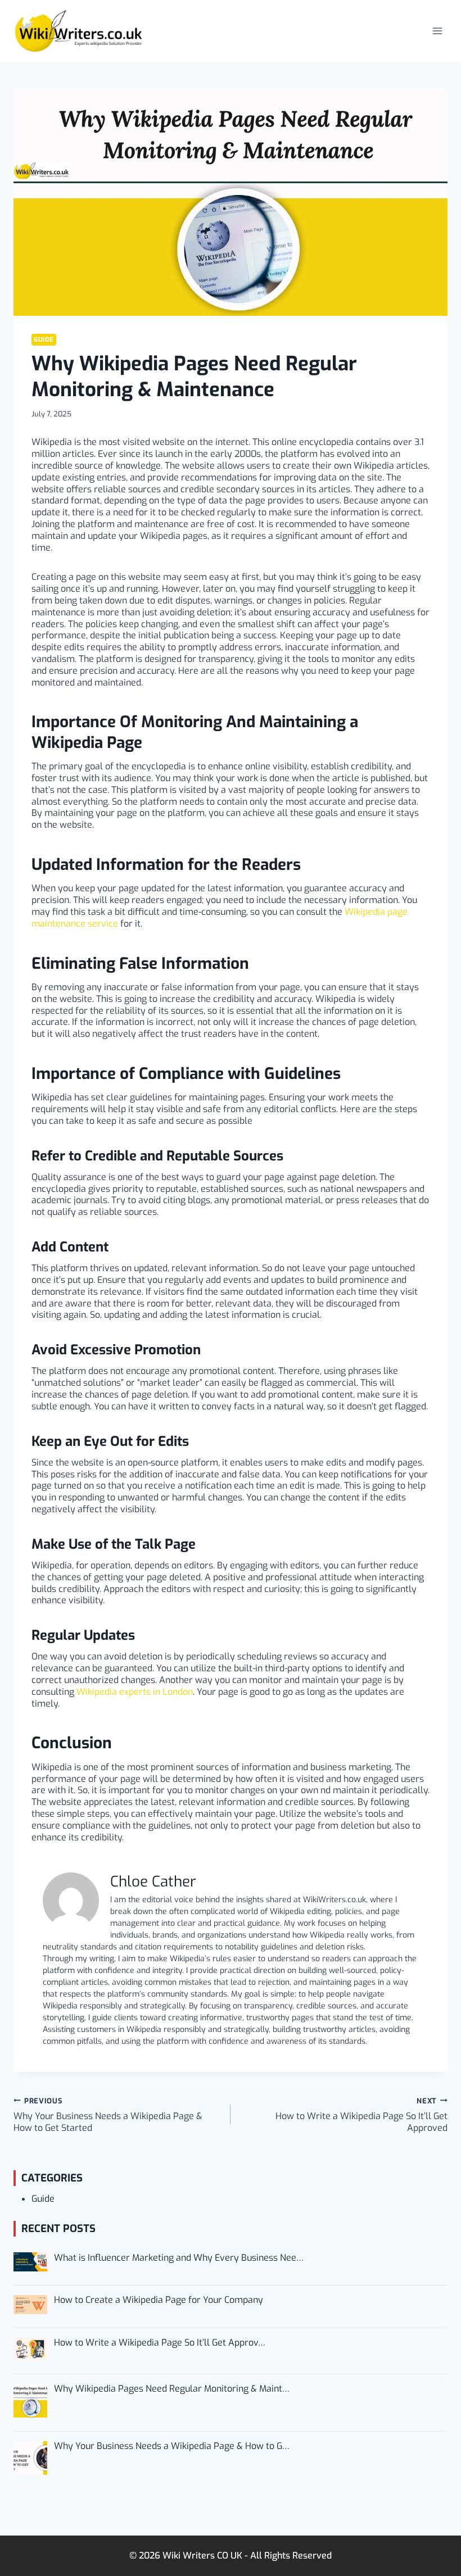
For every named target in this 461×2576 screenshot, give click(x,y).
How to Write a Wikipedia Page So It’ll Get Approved (361, 2115)
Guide (44, 340)
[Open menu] (437, 31)
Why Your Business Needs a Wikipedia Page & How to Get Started (108, 2115)
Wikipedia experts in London (135, 1692)
